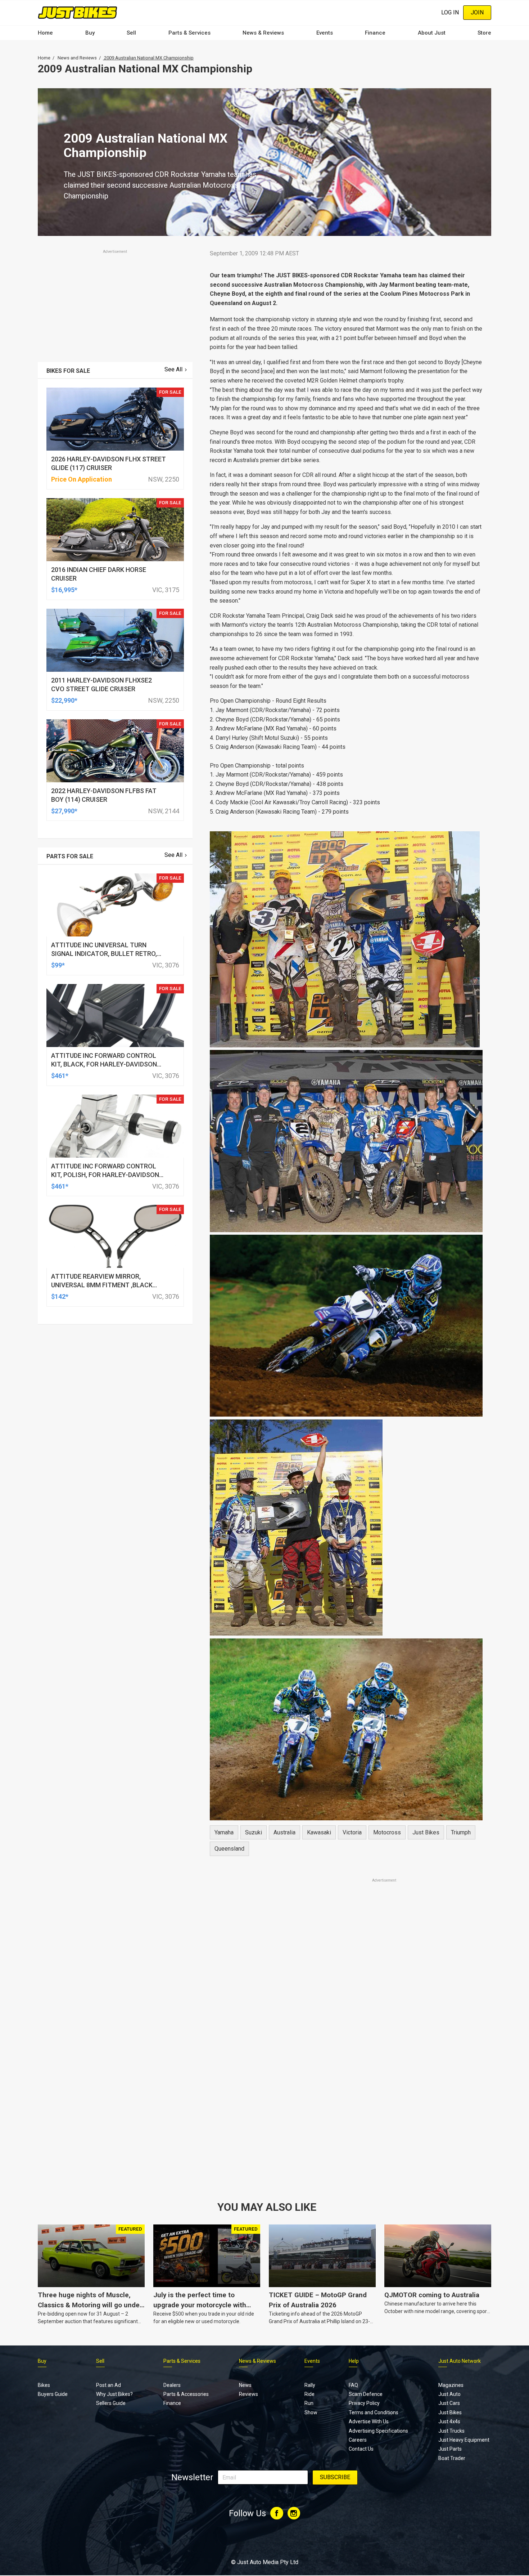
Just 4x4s (449, 2421)
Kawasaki (319, 1832)
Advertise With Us (369, 2421)
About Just (432, 33)
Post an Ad (108, 2385)
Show (311, 2412)
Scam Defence (366, 2394)
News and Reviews (77, 58)
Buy (90, 33)
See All (173, 369)
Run (309, 2403)
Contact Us (361, 2449)
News (245, 2385)
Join (477, 12)
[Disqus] (346, 2085)
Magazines (451, 2385)
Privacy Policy (364, 2403)
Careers (358, 2440)
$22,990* (64, 700)
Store (484, 33)
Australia (284, 1832)
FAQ (353, 2385)
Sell (131, 33)
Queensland (229, 1849)
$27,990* (64, 811)
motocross (387, 1832)
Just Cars (449, 2403)
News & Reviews (263, 33)
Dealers (172, 2385)
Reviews (248, 2394)
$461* (60, 1076)
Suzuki (254, 1832)
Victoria (352, 1832)
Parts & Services (189, 33)
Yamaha (224, 1832)
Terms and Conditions (374, 2412)
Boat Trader (452, 2458)
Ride (309, 2394)
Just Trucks (451, 2431)
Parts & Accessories (186, 2394)
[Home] (78, 12)
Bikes (44, 2385)
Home (45, 33)
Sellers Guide (111, 2403)
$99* (58, 965)
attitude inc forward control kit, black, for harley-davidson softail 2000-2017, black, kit (104, 1064)
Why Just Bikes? (114, 2394)
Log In (450, 12)
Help (354, 2361)
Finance (375, 33)
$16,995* (64, 590)
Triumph (461, 1832)
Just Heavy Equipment (464, 2440)
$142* (60, 1296)
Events (325, 33)
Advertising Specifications (378, 2431)
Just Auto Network (460, 2361)
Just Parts (450, 2449)
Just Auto (449, 2394)
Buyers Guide (53, 2394)
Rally (310, 2385)
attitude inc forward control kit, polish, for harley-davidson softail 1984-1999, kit (105, 1175)
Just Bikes (426, 1832)
